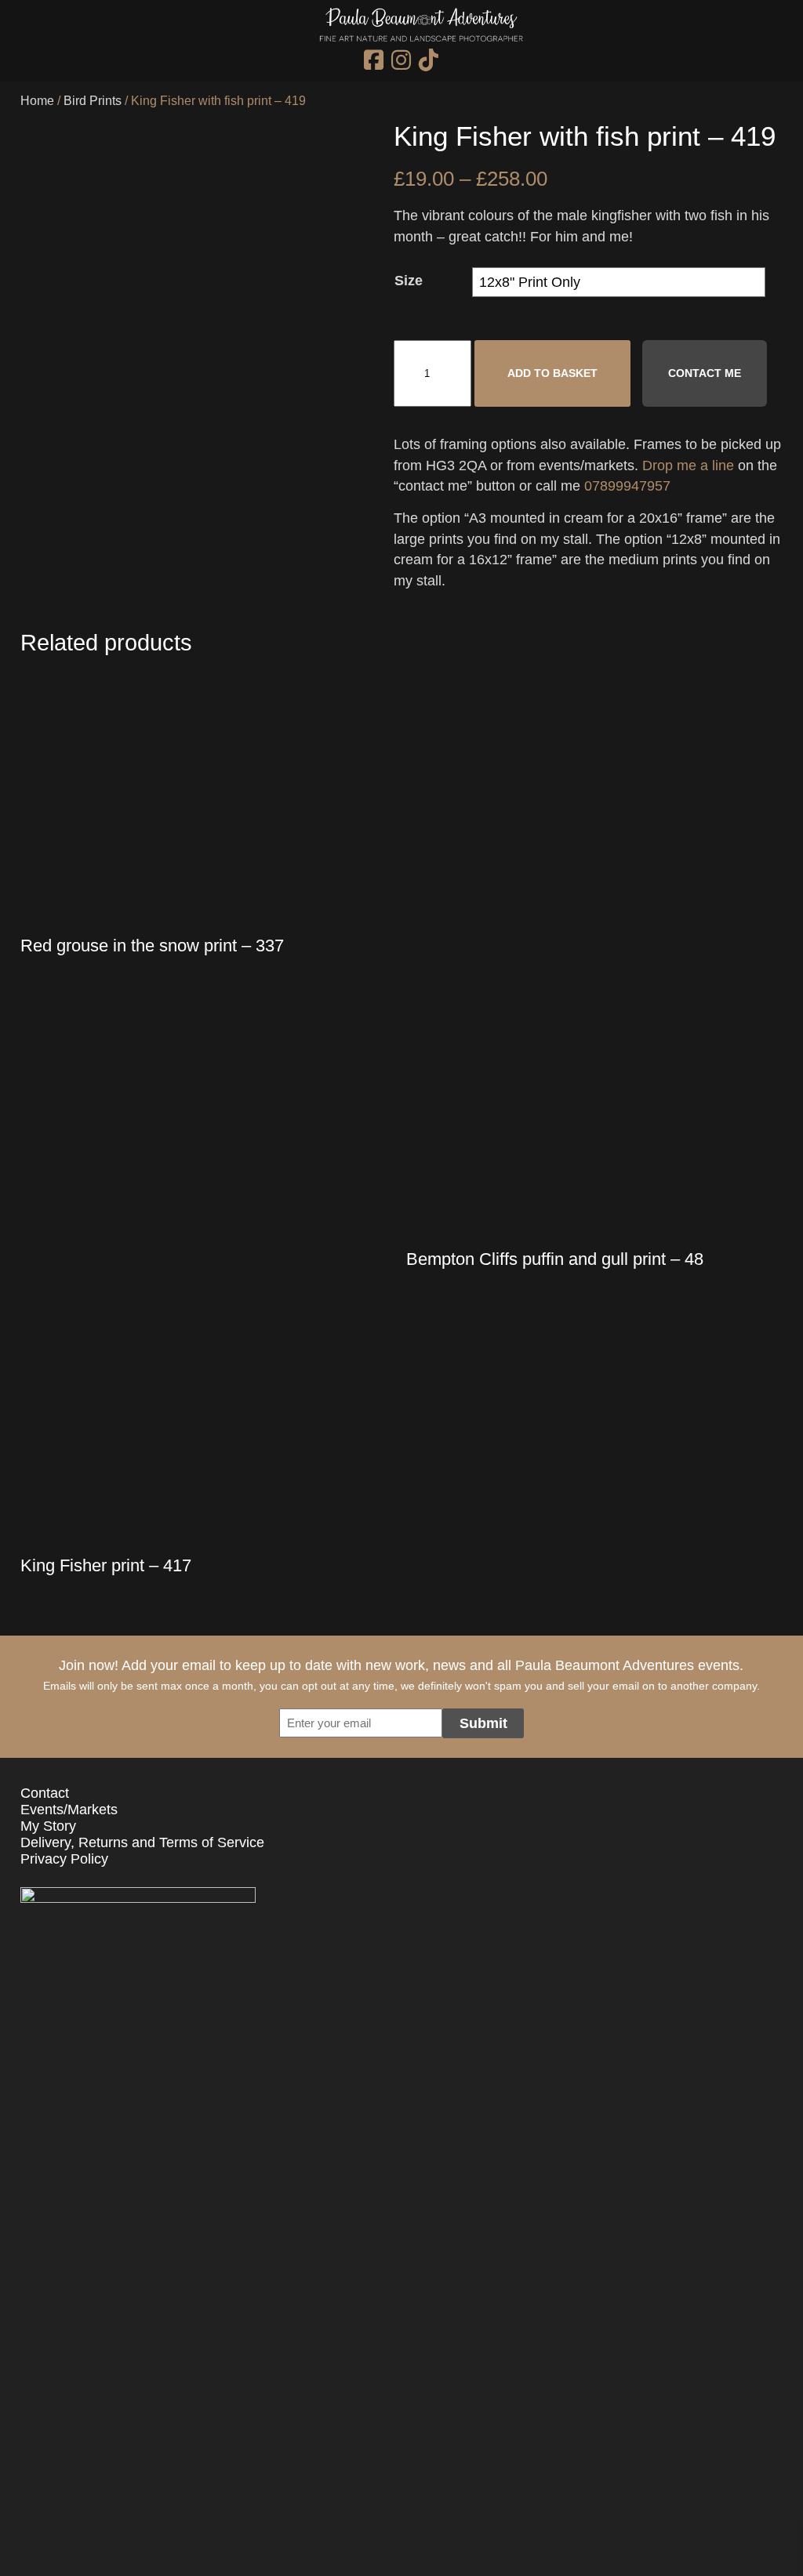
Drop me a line (688, 466)
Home (37, 100)
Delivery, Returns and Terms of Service (142, 1842)
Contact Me (705, 373)
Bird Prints (93, 100)
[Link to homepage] (421, 28)
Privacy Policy (64, 1859)
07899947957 (627, 486)
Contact (45, 1793)
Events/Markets (69, 1810)
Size (409, 281)
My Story (48, 1826)
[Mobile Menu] (25, 34)
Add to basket (552, 373)
